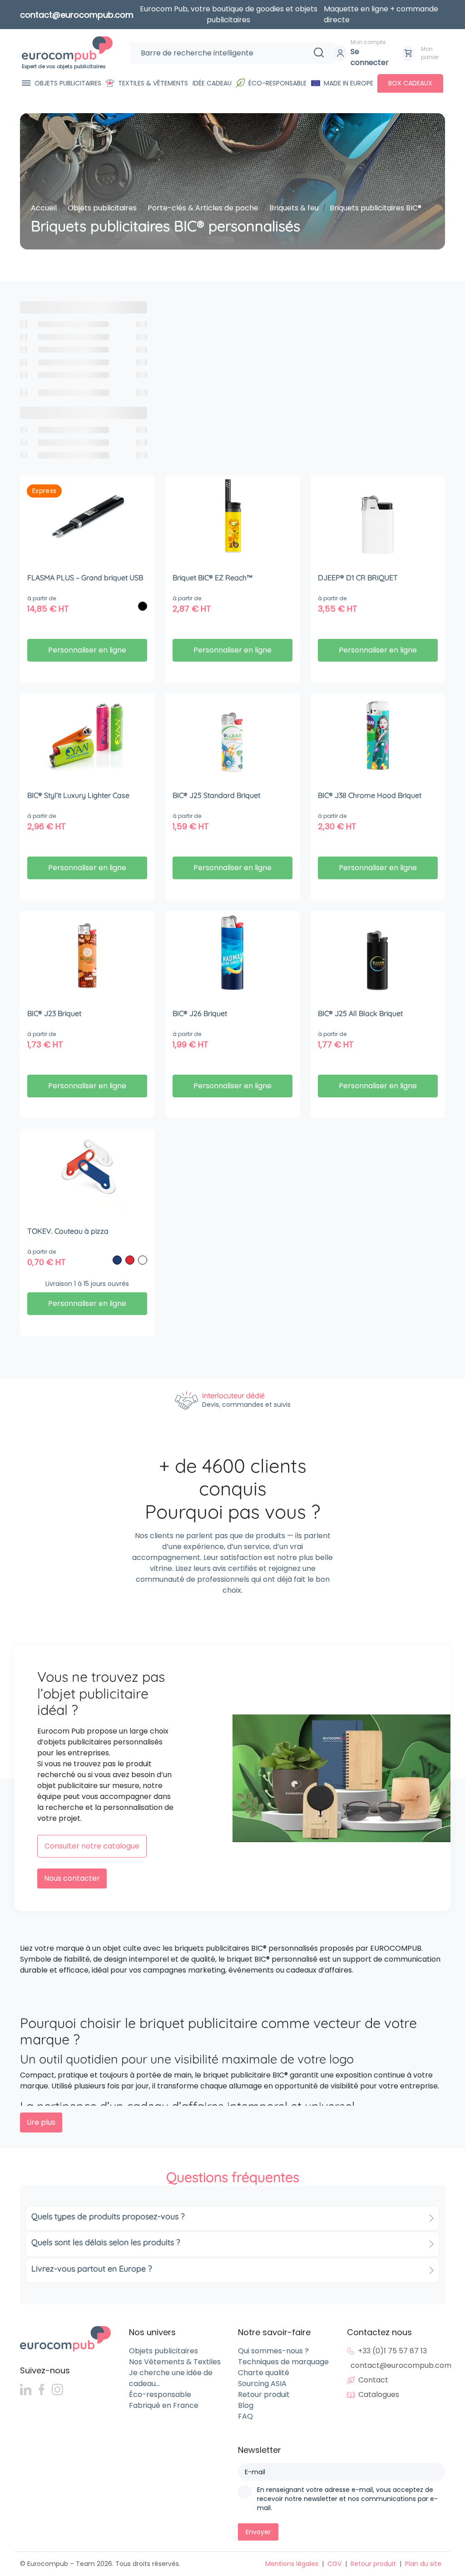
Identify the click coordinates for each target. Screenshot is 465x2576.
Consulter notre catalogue (92, 1846)
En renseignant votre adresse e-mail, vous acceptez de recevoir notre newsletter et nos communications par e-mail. (347, 2499)
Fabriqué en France (164, 2405)
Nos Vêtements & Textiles (175, 2362)
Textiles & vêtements (153, 83)
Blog (246, 2405)
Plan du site (423, 2564)
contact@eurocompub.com (401, 2365)
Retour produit (264, 2394)
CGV (334, 2564)
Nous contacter (72, 1878)
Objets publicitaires (68, 83)
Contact (373, 2380)
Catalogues (379, 2394)
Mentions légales (292, 2564)
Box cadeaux (410, 83)
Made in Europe (349, 83)
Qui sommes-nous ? (273, 2351)
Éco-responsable (277, 83)
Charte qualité (264, 2373)
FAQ (245, 2416)
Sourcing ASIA (262, 2384)
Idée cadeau (212, 83)
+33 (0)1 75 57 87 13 (392, 2351)
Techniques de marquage (283, 2362)
